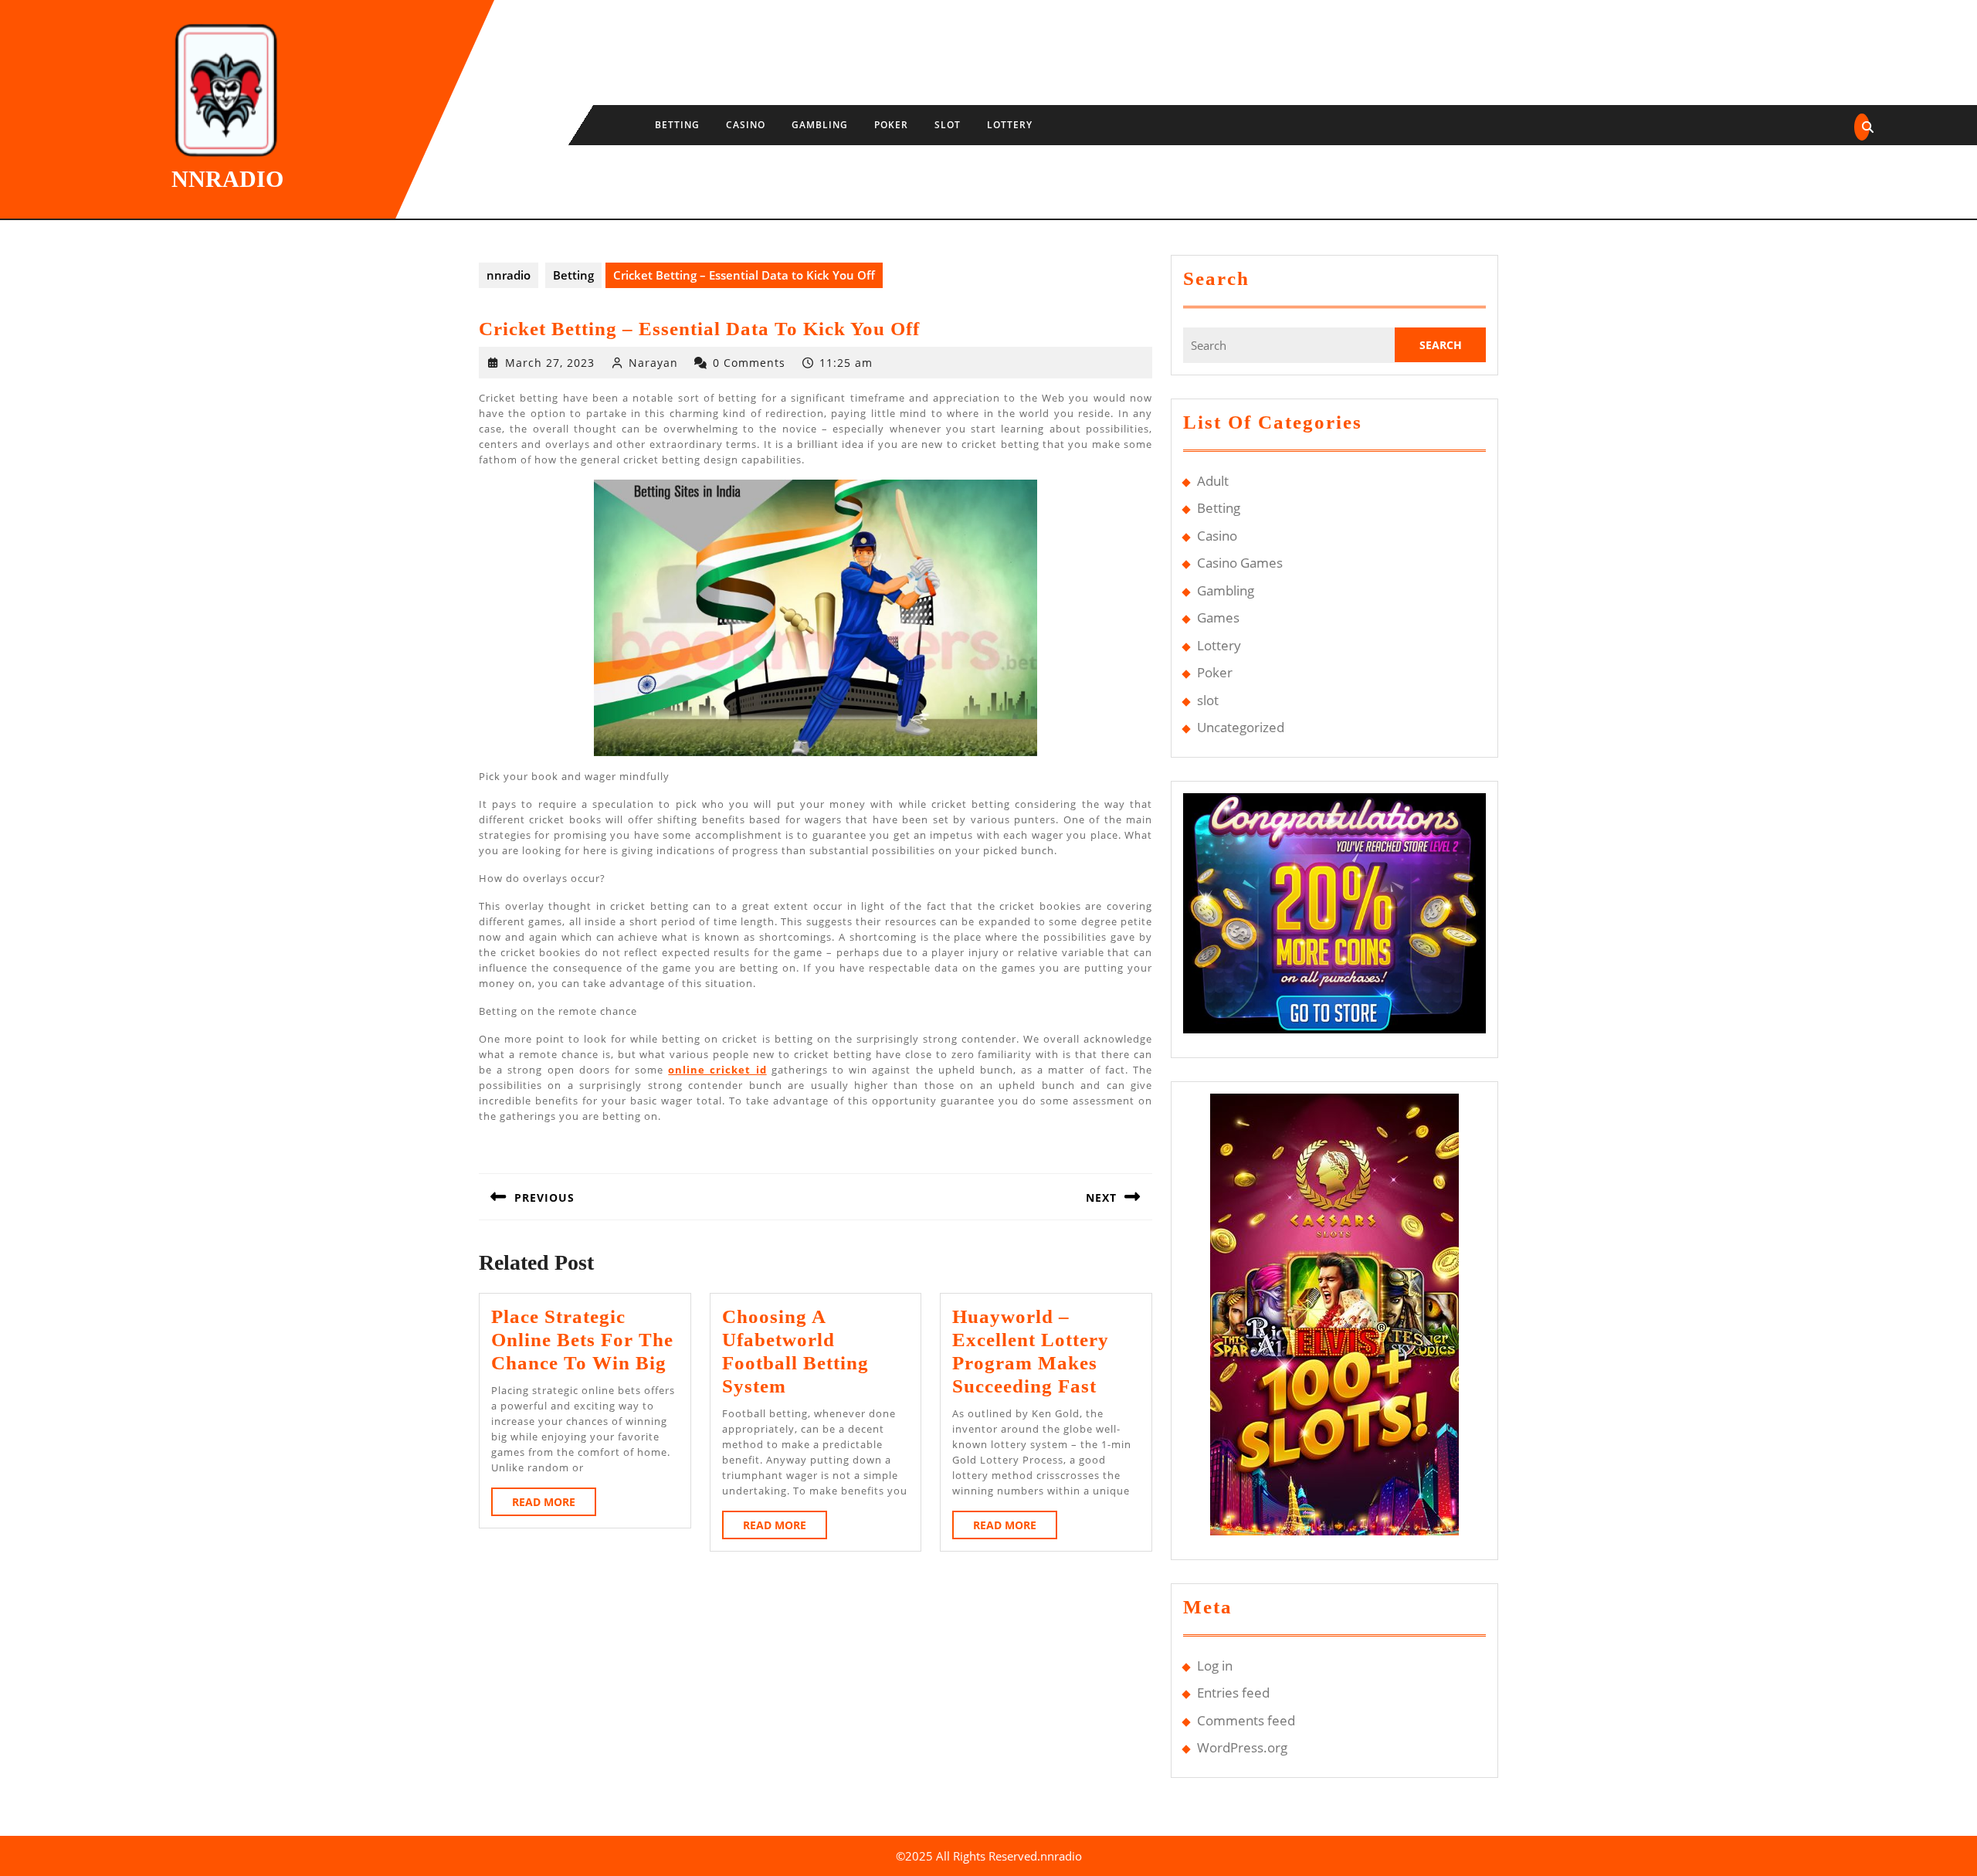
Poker (891, 125)
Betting (677, 125)
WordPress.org (1242, 1747)
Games (1218, 617)
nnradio (227, 179)
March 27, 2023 (550, 363)
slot (948, 125)
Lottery (1010, 125)
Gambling (820, 125)
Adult (1213, 481)
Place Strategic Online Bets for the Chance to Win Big (582, 1340)
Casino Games (1240, 563)
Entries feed (1233, 1693)
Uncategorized (1241, 727)
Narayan (653, 363)
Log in (1215, 1666)
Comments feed (1246, 1720)
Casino (746, 125)
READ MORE (554, 1505)
